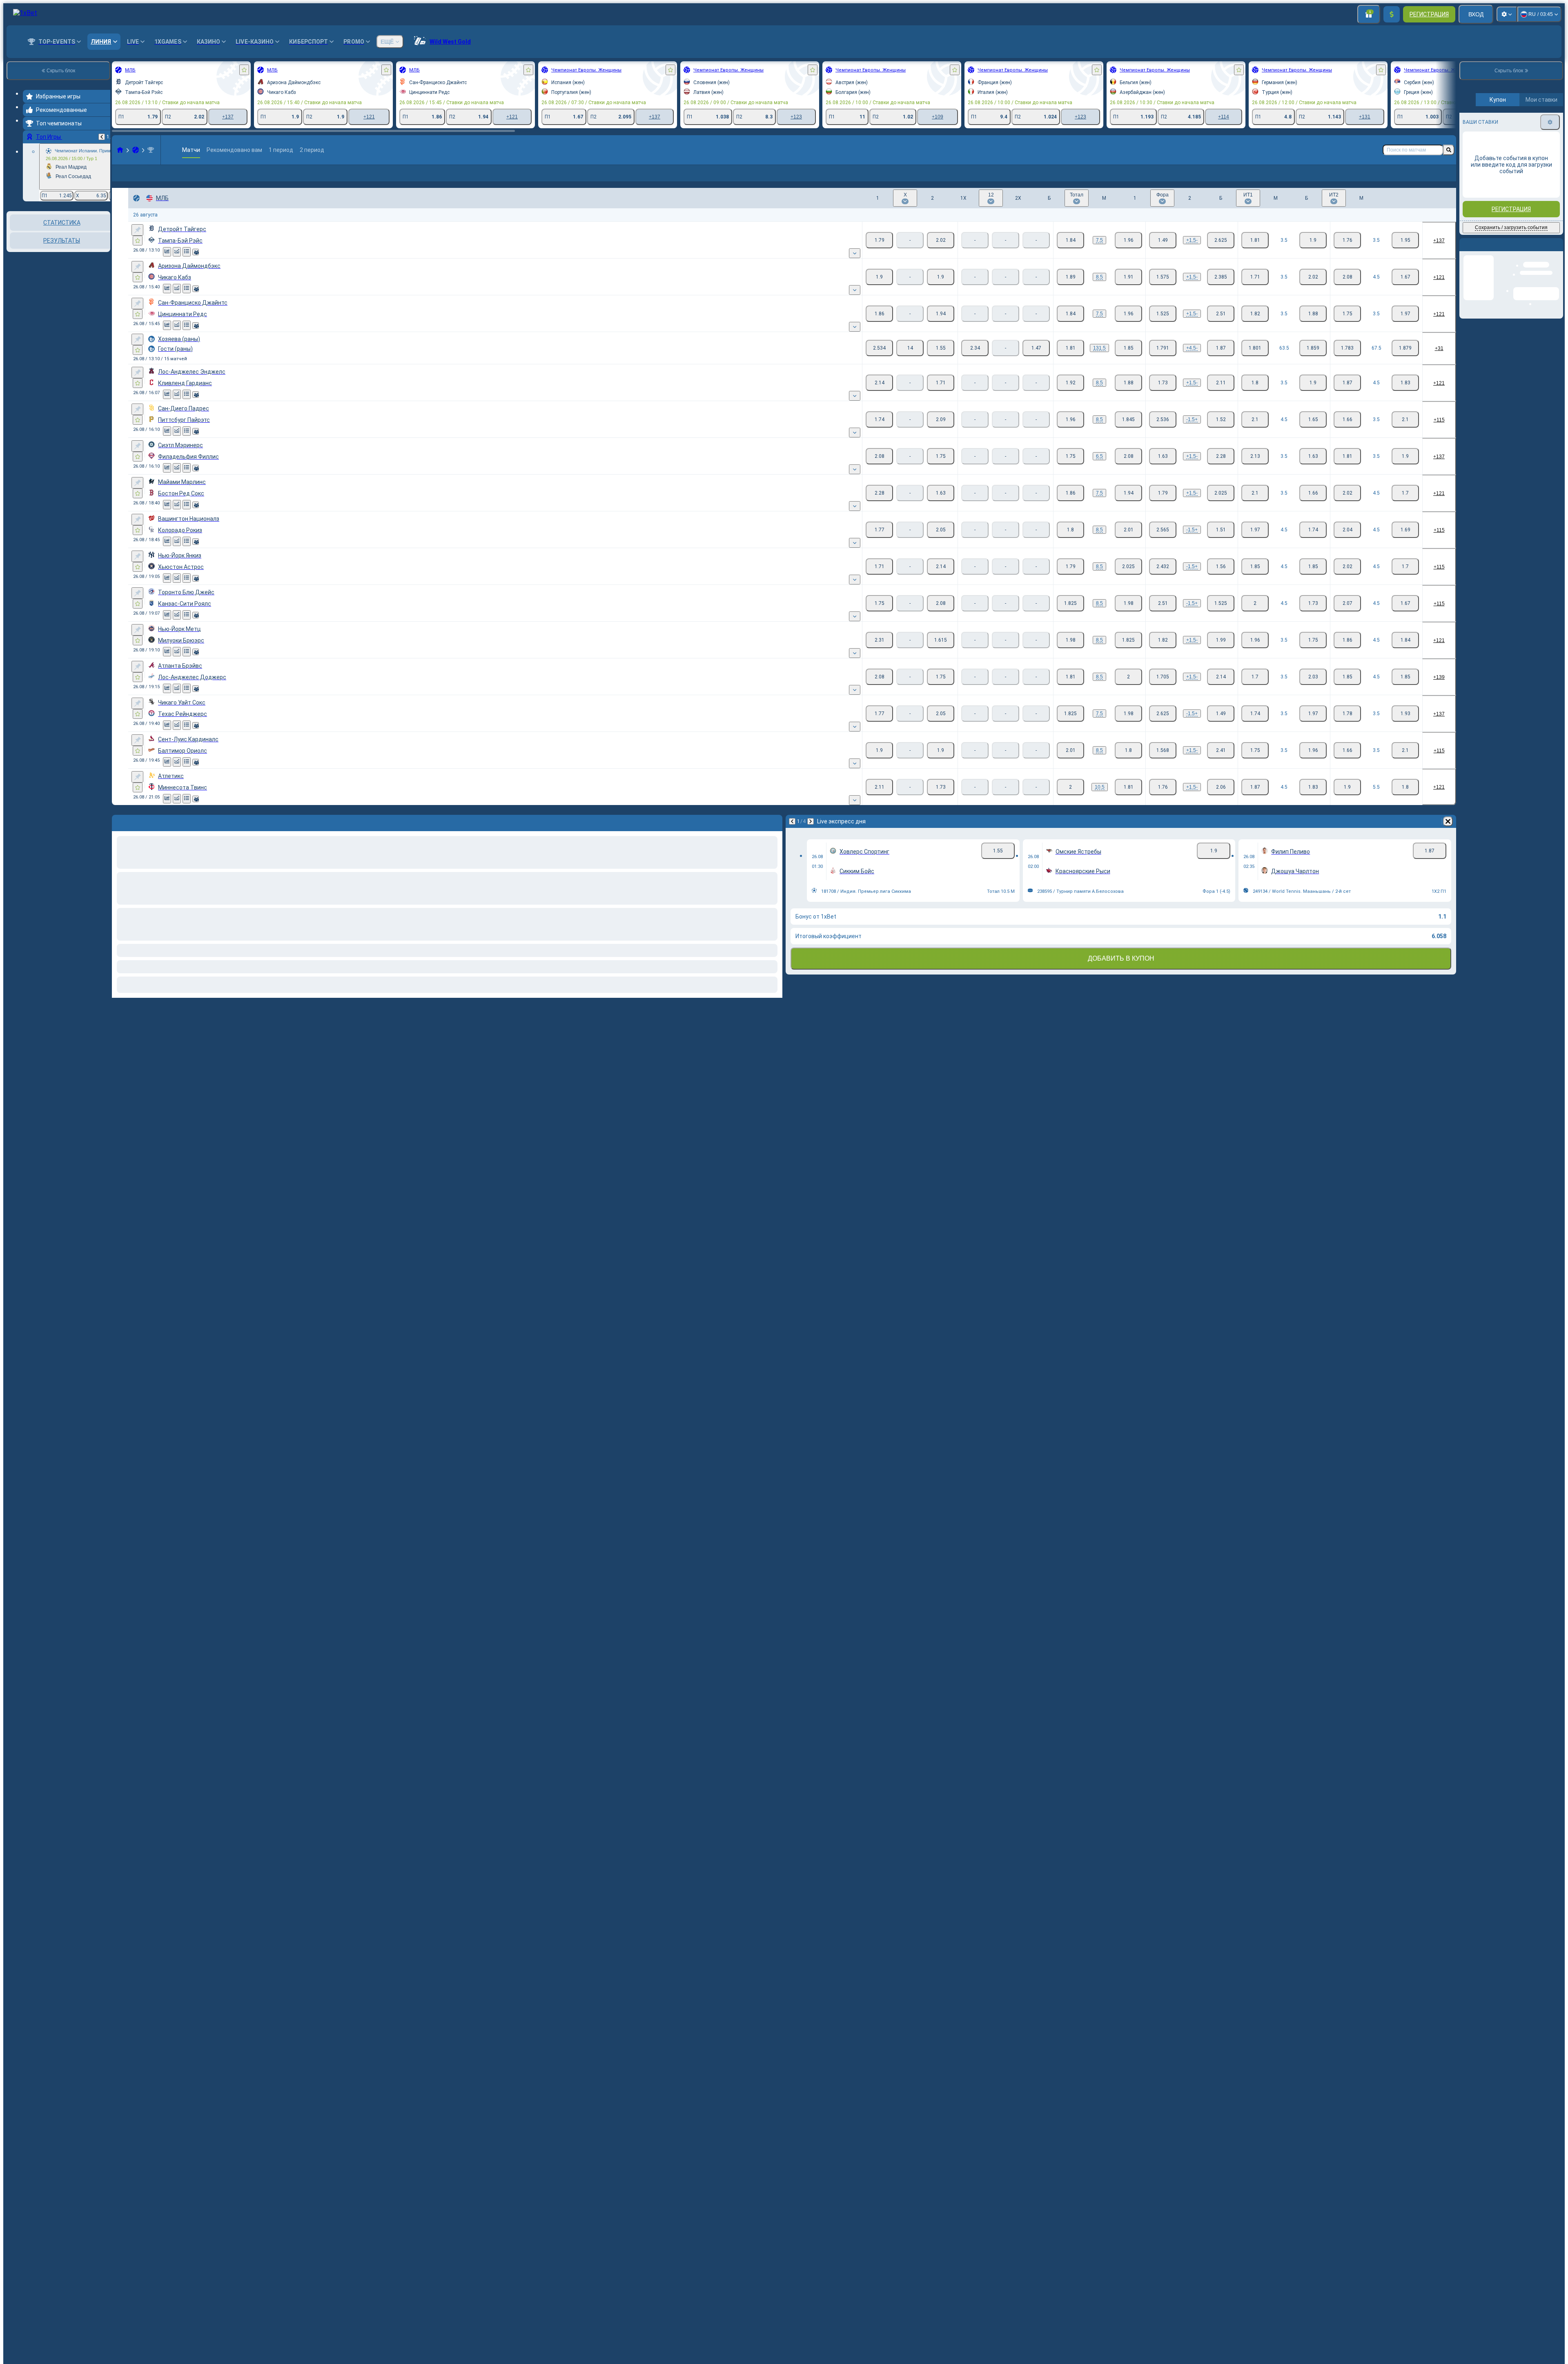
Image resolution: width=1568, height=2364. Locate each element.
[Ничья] (910, 361)
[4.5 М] (1405, 290)
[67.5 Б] (1347, 361)
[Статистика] (167, 265)
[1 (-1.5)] (1163, 433)
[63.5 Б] (1255, 361)
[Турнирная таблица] (187, 265)
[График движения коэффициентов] (177, 265)
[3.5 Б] (1255, 253)
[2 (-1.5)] (1221, 253)
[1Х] (975, 361)
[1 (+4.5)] (1163, 361)
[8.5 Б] (1070, 290)
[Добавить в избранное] (244, 70)
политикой (1478, 197)
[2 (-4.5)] (1221, 361)
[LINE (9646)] (120, 150)
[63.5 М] (1313, 361)
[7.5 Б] (1070, 253)
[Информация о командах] (196, 265)
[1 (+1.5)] (1163, 253)
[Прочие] (1422, 180)
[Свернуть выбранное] (93, 253)
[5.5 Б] (1347, 800)
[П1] (879, 253)
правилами (1541, 192)
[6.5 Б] (1070, 469)
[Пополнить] (1392, 14)
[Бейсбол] (136, 150)
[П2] (941, 253)
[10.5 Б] (1070, 800)
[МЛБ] (151, 150)
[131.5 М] (1128, 361)
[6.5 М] (1128, 469)
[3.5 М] (1313, 253)
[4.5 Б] (1347, 290)
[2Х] (1036, 361)
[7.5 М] (1128, 253)
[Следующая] (811, 834)
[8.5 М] (1128, 290)
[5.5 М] (1405, 800)
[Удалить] (1448, 834)
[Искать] (1449, 150)
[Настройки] (1507, 14)
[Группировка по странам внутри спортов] (103, 253)
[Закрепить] (137, 243)
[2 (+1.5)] (1221, 433)
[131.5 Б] (1070, 361)
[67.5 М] (1405, 361)
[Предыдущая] (102, 137)
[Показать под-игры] (855, 266)
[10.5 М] (1128, 800)
